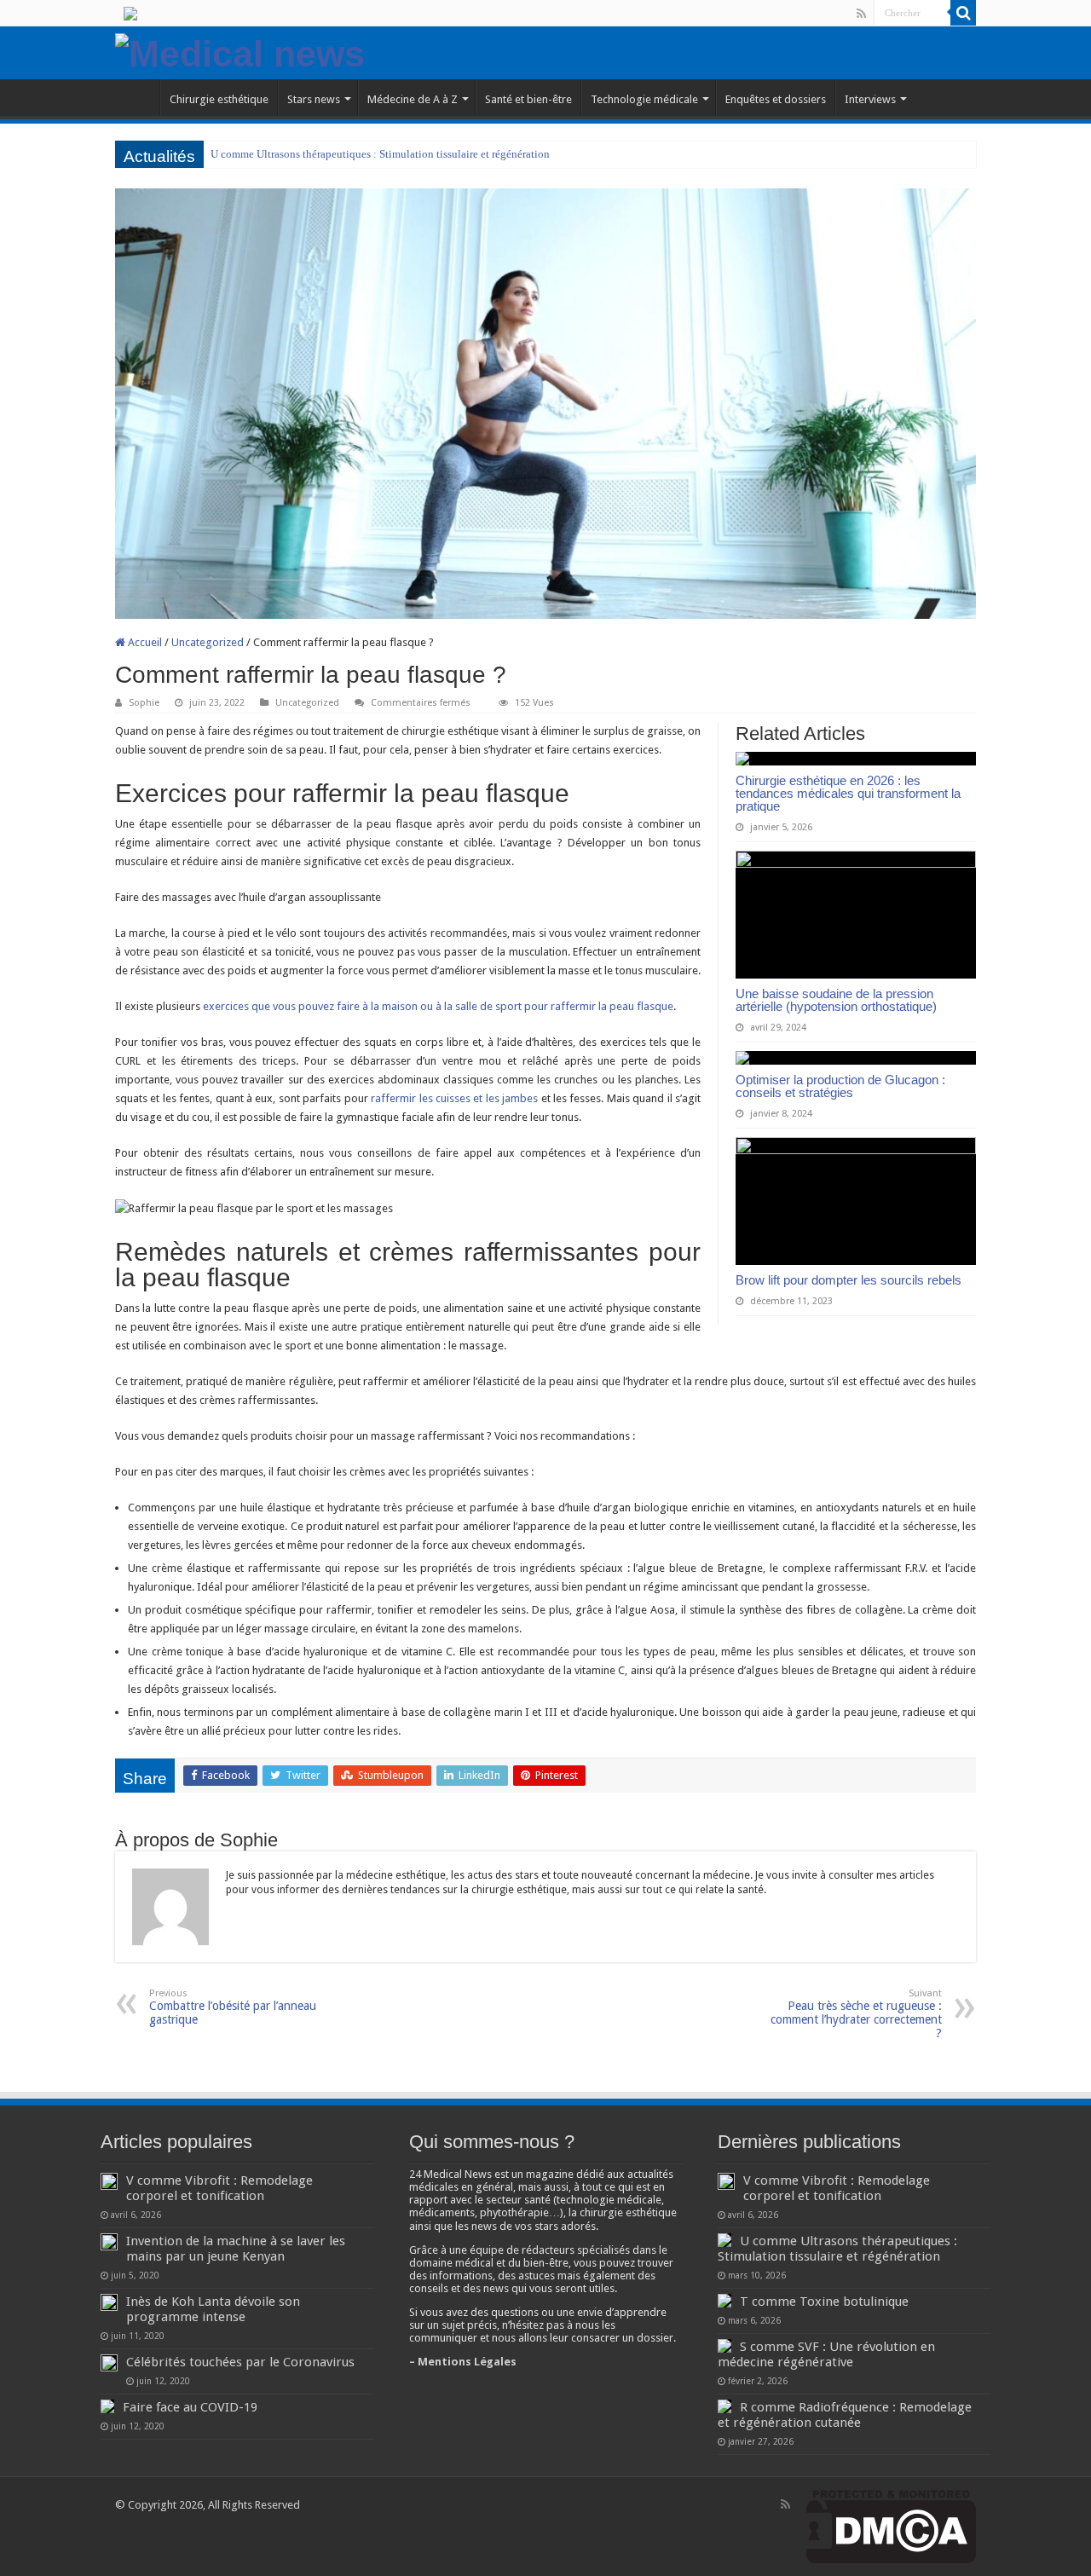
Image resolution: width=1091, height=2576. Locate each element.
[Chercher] (963, 13)
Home (137, 97)
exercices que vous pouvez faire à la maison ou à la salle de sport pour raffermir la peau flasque (438, 1006)
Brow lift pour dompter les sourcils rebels (849, 1280)
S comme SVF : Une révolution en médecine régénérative (826, 2354)
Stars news (314, 99)
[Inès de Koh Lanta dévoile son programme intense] (109, 2302)
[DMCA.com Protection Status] (891, 2525)
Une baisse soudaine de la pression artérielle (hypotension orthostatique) (836, 1000)
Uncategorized (208, 642)
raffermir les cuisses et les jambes (454, 1098)
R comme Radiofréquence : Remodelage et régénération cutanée (845, 2415)
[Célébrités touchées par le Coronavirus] (109, 2363)
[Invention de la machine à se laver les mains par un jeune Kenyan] (109, 2242)
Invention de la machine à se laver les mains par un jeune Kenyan (236, 2249)
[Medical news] (240, 51)
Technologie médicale (644, 99)
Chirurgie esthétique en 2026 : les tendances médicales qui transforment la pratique (848, 793)
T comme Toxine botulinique (824, 2302)
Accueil (144, 642)
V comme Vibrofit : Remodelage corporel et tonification (219, 2188)
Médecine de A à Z (413, 99)
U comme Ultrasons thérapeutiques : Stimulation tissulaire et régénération (380, 154)
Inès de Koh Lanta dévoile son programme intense (213, 2309)
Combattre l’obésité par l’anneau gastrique (233, 2007)
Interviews (870, 99)
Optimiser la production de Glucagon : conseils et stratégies (840, 1086)
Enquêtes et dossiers (776, 99)
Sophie (144, 703)
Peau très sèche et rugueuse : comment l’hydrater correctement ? (856, 2014)
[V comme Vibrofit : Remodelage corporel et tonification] (109, 2181)
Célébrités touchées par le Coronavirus (240, 2362)
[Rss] (861, 14)
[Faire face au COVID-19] (107, 2406)
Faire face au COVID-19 (190, 2407)
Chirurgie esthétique (219, 99)
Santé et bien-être (528, 99)
